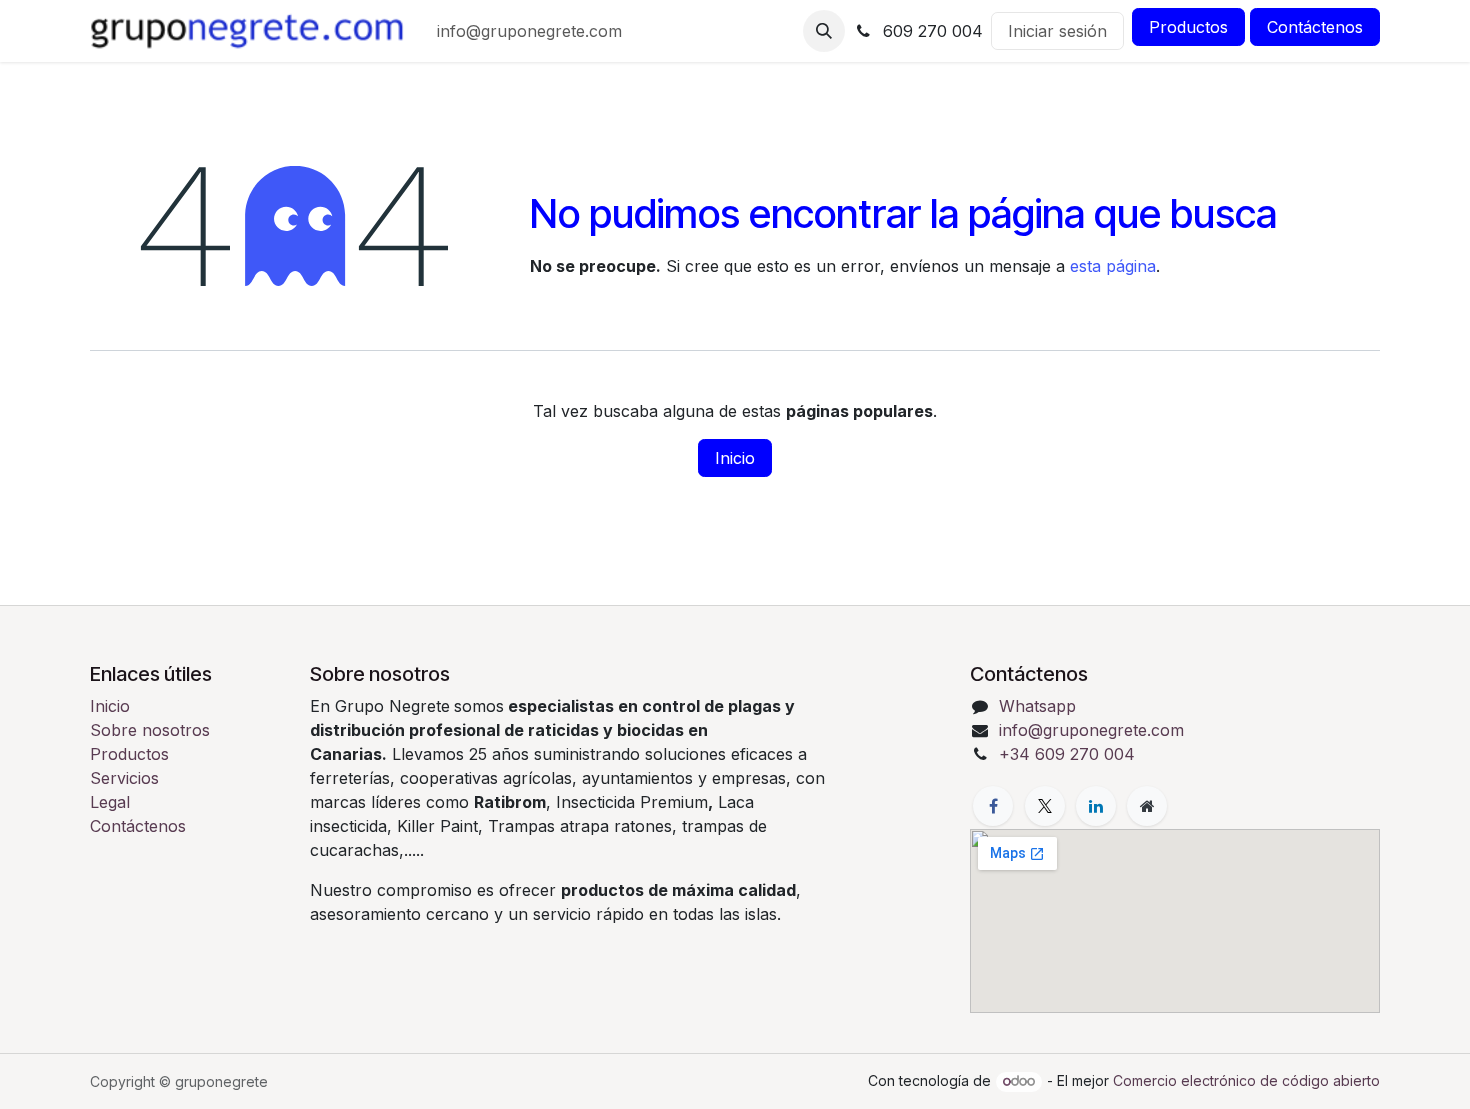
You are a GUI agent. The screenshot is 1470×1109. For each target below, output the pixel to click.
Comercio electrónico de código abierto (1246, 1080)
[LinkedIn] (1096, 806)
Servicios (124, 778)
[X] (1045, 806)
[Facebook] (993, 806)
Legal (110, 802)
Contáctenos (1315, 27)
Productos (1188, 27)
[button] (824, 31)
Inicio (735, 458)
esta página (1113, 266)
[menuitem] (529, 31)
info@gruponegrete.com (1091, 730)
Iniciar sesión (1057, 31)
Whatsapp (1037, 706)
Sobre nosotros (150, 730)
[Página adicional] (1147, 806)
